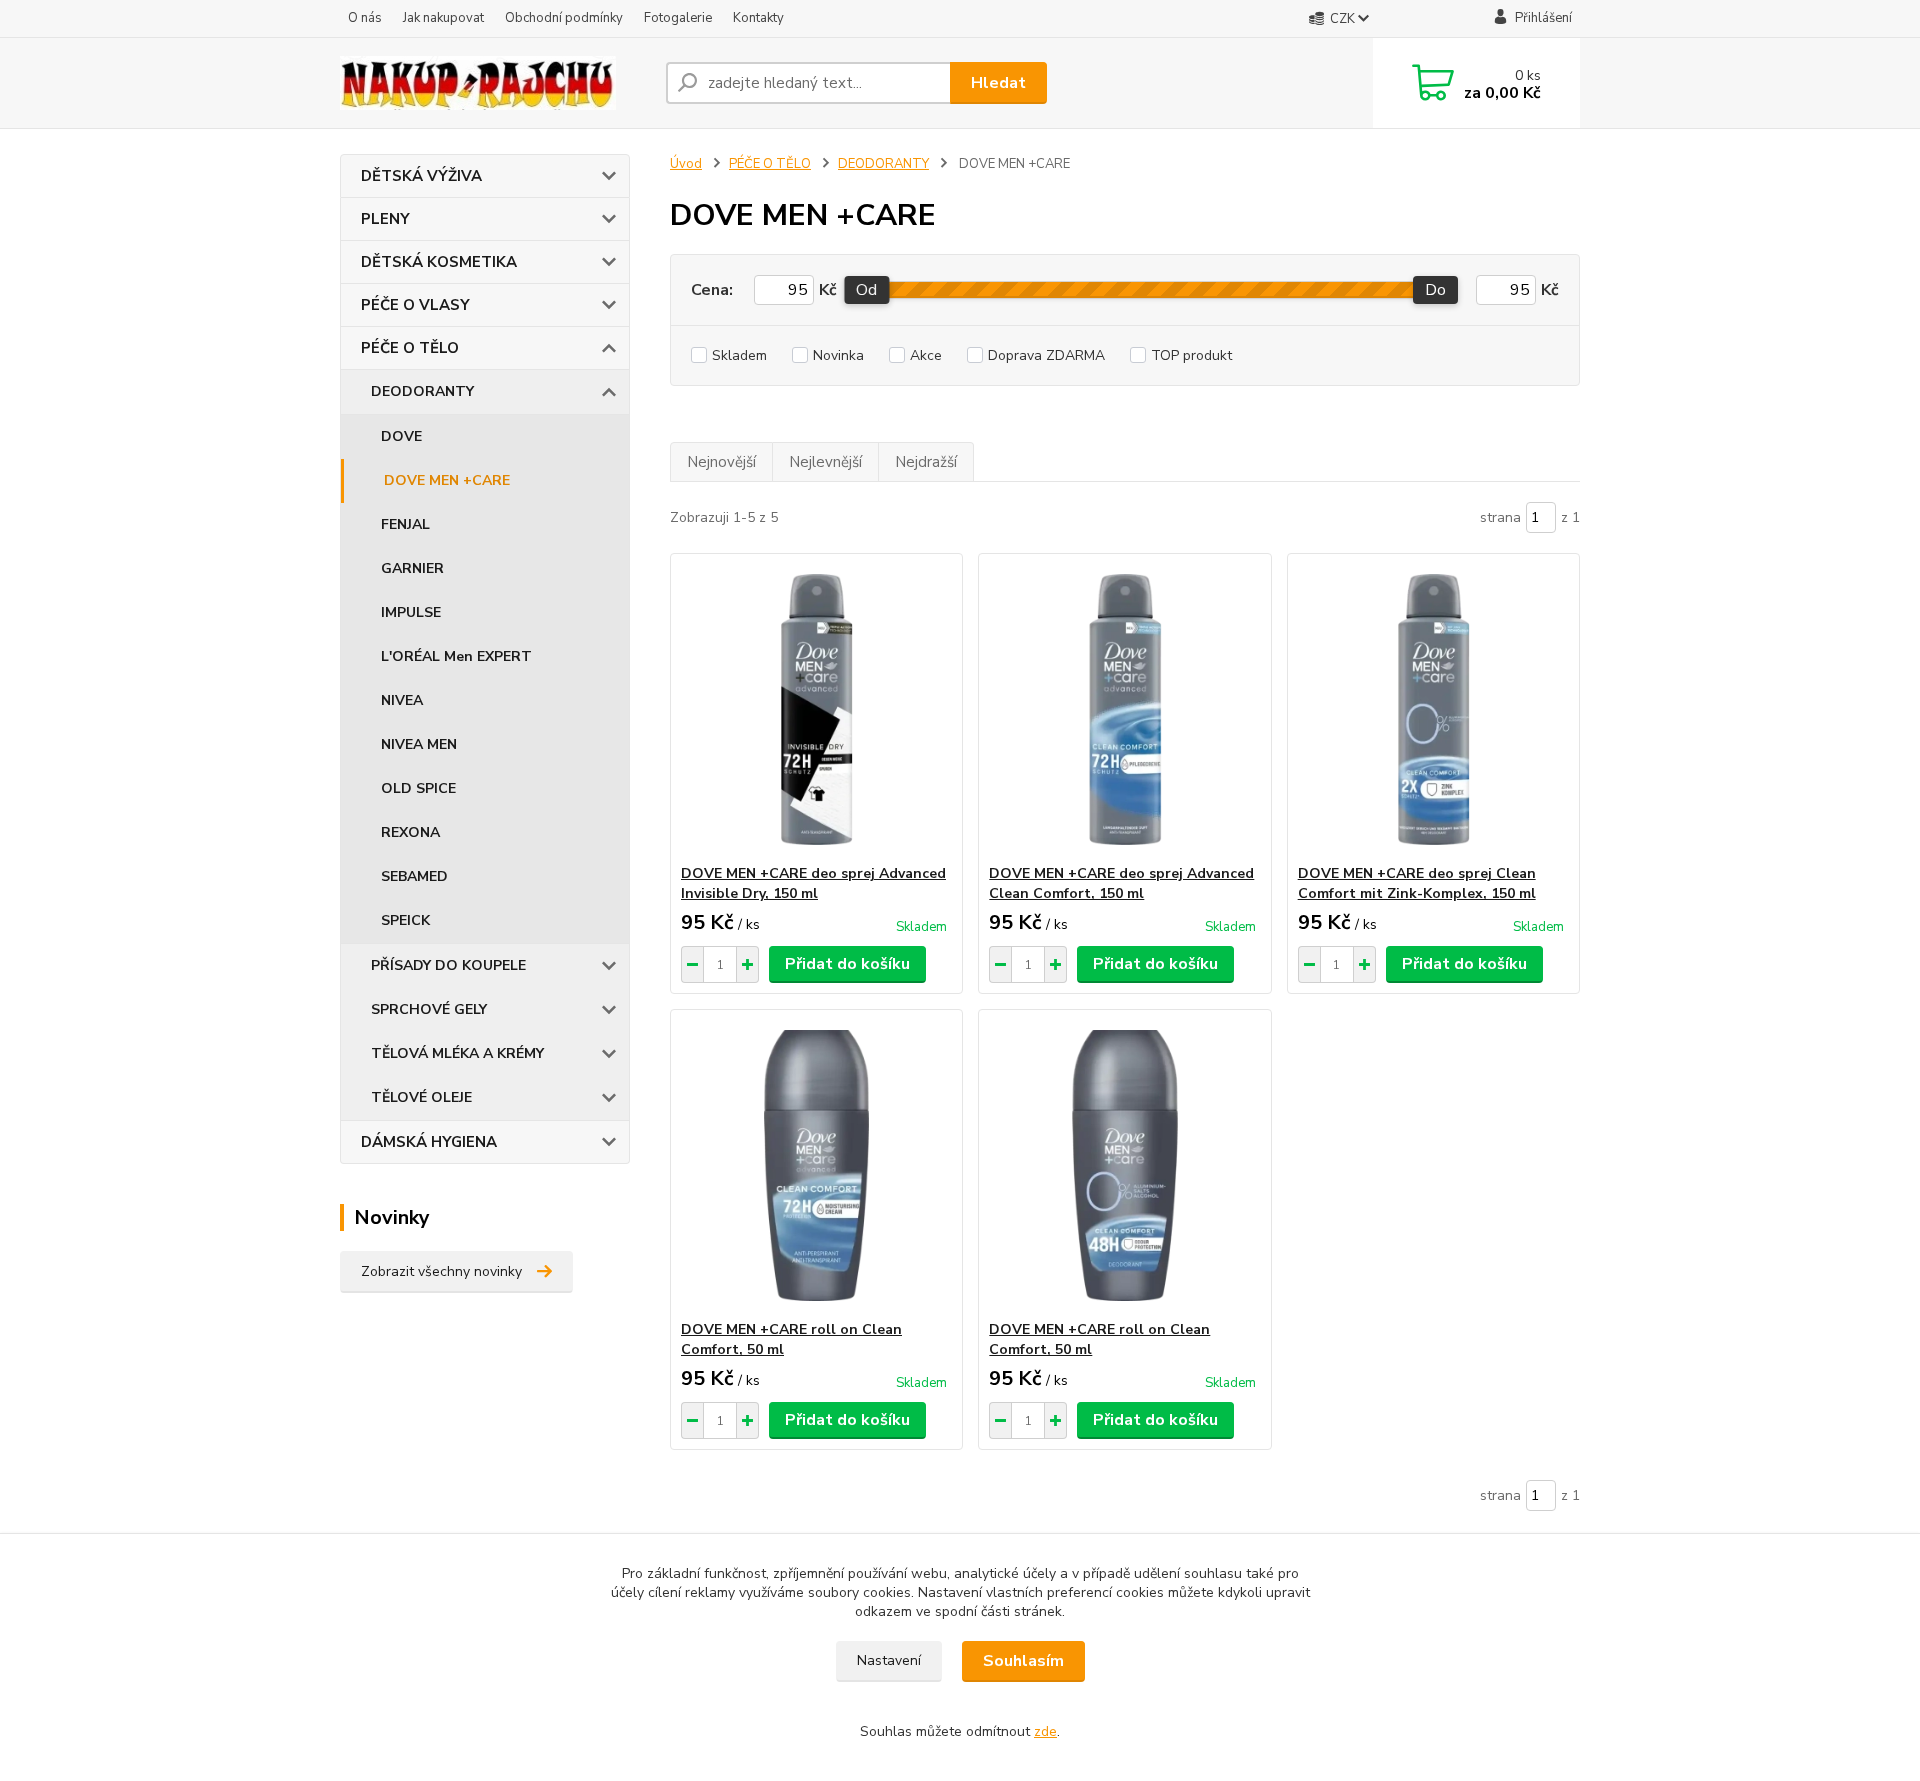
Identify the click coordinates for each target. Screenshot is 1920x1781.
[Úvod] (495, 83)
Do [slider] (1435, 290)
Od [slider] (866, 290)
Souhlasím (1023, 1661)
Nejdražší (926, 462)
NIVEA (402, 700)
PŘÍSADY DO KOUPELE (448, 965)
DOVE (401, 436)
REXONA (410, 832)
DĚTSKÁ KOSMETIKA (439, 262)
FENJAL (405, 524)
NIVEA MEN (419, 744)
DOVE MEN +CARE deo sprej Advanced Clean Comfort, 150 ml (1121, 883)
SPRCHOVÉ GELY (429, 1009)
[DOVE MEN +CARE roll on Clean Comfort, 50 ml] (816, 1165)
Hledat (998, 83)
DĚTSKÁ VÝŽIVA (421, 176)
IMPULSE (411, 612)
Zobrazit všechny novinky (441, 1271)
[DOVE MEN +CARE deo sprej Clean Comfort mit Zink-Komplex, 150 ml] (1433, 709)
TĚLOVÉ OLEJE (421, 1097)
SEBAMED (414, 876)
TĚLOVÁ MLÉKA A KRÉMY (457, 1053)
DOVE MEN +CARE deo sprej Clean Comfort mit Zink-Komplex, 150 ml (1417, 883)
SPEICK (405, 920)
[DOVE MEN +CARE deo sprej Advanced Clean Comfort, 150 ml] (1124, 709)
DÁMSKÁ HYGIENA (429, 1142)
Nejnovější (721, 462)
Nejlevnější (825, 462)
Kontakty (758, 18)
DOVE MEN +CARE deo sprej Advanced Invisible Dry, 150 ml (813, 883)
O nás (365, 18)
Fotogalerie (678, 18)
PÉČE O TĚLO (410, 348)
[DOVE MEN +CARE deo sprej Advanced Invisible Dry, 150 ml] (816, 709)
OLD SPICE (418, 788)
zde (1045, 1731)
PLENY (385, 219)
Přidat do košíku (847, 964)
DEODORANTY (422, 391)
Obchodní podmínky (564, 18)
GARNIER (412, 568)
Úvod (686, 164)
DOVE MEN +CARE (447, 480)
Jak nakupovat (443, 18)
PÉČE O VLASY (415, 305)
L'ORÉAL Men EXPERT (456, 656)
